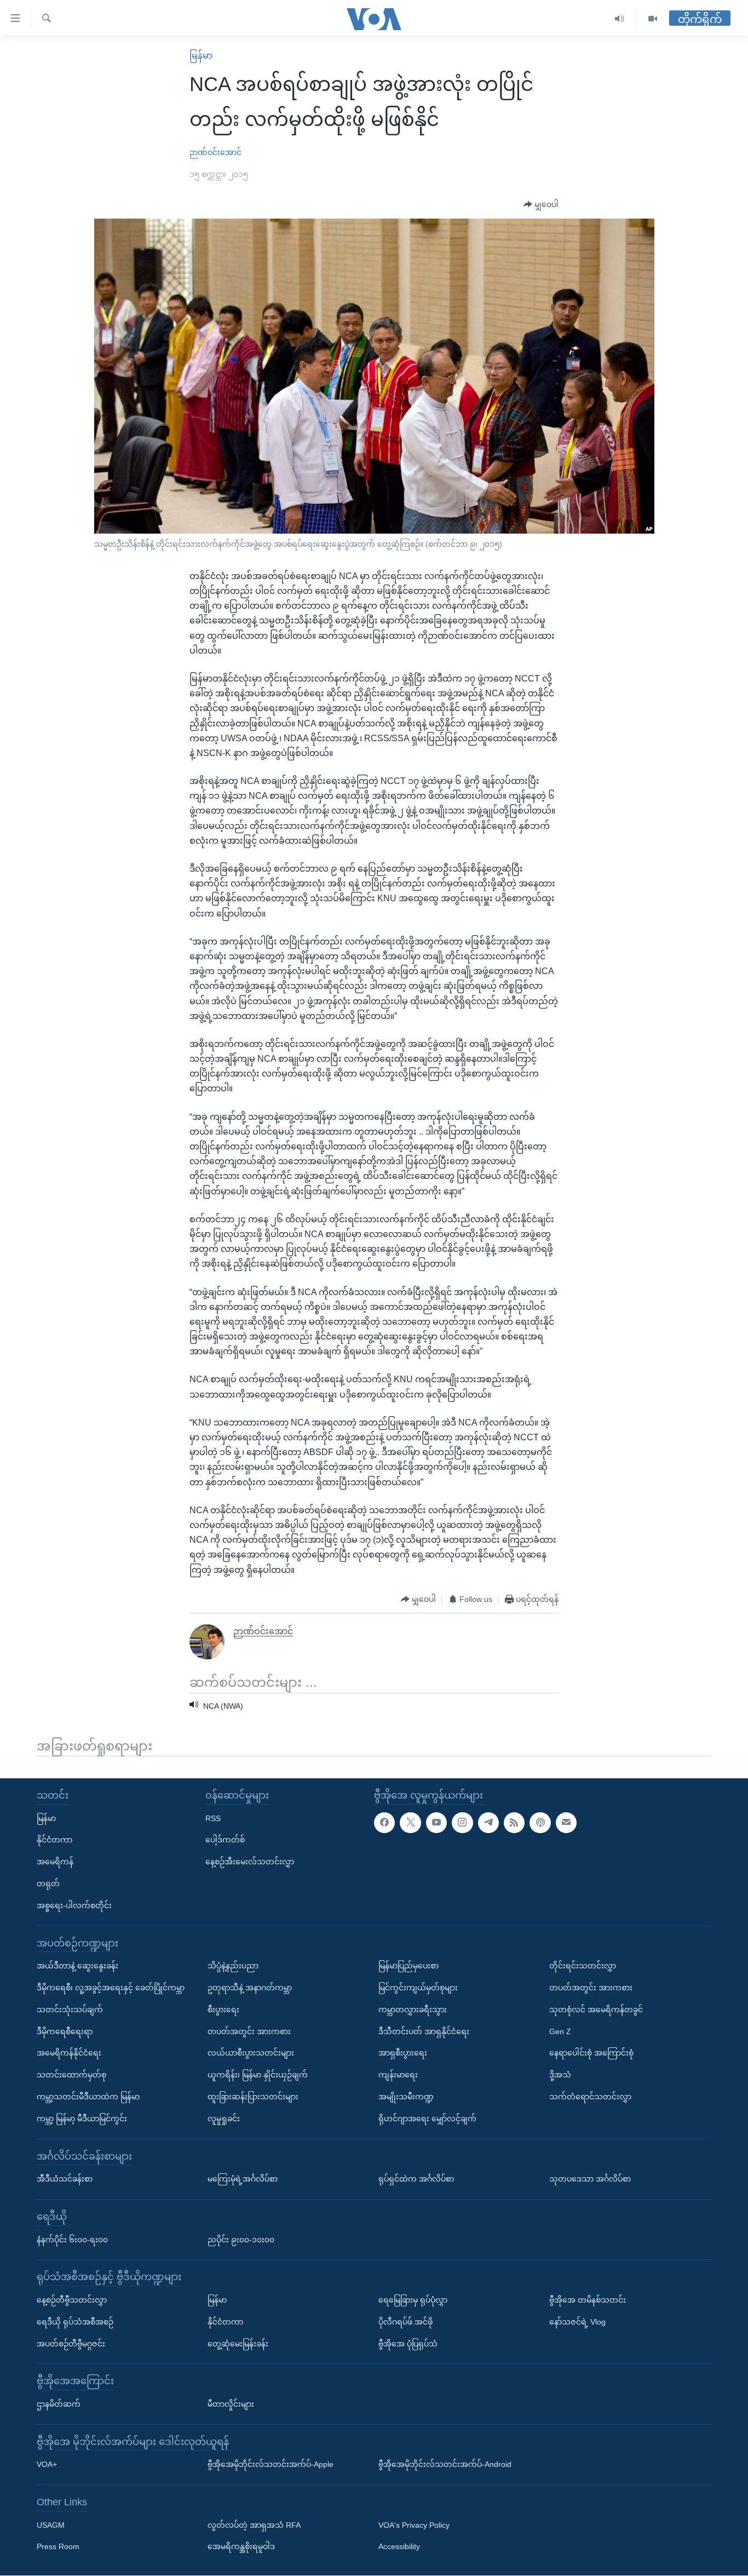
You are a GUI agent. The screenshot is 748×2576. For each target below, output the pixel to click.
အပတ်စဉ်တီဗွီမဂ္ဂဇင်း (71, 2344)
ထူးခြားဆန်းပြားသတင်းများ (253, 2097)
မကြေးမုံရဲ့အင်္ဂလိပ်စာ (243, 2179)
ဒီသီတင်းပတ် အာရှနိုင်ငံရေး (424, 2031)
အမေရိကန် (55, 1862)
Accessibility (399, 2547)
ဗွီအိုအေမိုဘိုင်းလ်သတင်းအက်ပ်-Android (445, 2465)
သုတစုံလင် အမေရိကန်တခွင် (596, 2010)
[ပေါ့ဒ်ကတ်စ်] (540, 1823)
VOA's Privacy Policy (414, 2525)
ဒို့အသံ (560, 2075)
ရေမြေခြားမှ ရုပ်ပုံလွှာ (413, 2300)
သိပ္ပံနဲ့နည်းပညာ (233, 1966)
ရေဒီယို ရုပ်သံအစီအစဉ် (75, 2322)
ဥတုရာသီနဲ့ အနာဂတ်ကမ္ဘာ (250, 1988)
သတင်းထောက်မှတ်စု (71, 2075)
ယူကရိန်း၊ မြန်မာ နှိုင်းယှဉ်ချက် (258, 2075)
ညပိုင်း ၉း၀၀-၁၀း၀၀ (241, 2240)
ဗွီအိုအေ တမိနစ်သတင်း (588, 2300)
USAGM (51, 2525)
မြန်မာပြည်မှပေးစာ (408, 1966)
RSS (213, 1818)
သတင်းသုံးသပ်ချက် (70, 2010)
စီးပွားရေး (223, 2010)
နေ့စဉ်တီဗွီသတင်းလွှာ (72, 2300)
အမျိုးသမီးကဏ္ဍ (406, 2097)
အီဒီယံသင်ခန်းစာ (65, 2179)
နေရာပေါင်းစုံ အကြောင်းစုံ (591, 2053)
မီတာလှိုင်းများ (231, 2404)
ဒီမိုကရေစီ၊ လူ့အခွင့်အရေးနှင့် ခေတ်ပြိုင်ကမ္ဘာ (111, 1988)
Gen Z (560, 2031)
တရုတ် (48, 1884)
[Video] (653, 19)
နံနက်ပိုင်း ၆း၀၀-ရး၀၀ (72, 2240)
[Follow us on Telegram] (488, 1823)
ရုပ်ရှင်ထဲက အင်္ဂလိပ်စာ (416, 2179)
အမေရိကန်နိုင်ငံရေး (69, 2053)
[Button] (541, 205)
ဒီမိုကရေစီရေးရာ (65, 2031)
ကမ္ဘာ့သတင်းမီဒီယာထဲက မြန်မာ (88, 2097)
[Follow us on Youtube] (436, 1823)
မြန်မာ (201, 56)
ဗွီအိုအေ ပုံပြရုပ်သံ (408, 2344)
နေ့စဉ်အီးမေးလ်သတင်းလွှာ (250, 1862)
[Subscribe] (566, 1823)
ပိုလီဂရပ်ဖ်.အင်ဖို (405, 2322)
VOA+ (47, 2465)
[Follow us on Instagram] (462, 1823)
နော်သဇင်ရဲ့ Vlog (577, 2322)
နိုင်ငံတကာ (54, 1840)
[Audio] (620, 19)
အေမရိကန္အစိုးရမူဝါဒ (241, 2547)
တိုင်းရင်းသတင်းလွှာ (583, 1966)
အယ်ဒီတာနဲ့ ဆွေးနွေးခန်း (77, 1966)
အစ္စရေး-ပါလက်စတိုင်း (74, 1905)
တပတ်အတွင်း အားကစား (249, 2031)
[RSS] (514, 1823)
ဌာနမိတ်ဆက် (59, 2404)
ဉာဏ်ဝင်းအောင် (215, 152)
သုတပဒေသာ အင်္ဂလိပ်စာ (590, 2179)
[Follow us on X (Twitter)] (410, 1823)
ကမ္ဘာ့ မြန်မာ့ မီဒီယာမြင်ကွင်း (82, 2119)
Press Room (58, 2547)
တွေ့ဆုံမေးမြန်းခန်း (238, 2344)
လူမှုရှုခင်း (224, 2119)
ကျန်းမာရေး (398, 2075)
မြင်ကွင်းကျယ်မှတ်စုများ (418, 1988)
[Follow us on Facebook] (384, 1823)
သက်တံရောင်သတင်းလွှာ (590, 2097)
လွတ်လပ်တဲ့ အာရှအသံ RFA (254, 2525)
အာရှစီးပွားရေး (403, 2053)
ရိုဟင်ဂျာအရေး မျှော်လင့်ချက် (427, 2119)
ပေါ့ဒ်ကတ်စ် (225, 1840)
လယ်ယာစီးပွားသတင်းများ (251, 2053)
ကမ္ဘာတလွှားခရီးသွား (413, 2010)
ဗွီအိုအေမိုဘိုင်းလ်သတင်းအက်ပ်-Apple (271, 2465)
